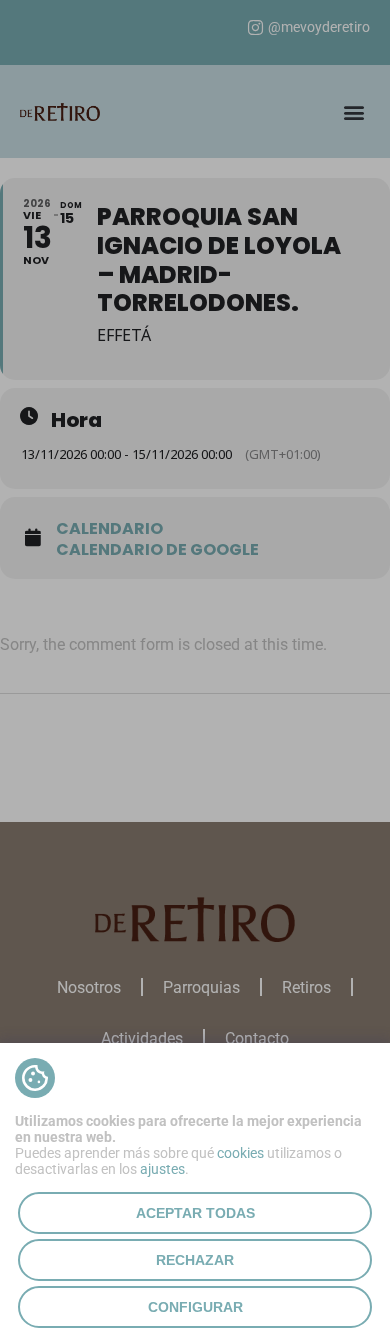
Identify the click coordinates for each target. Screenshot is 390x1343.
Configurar (195, 1307)
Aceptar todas (195, 1213)
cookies (240, 1153)
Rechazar (195, 1260)
